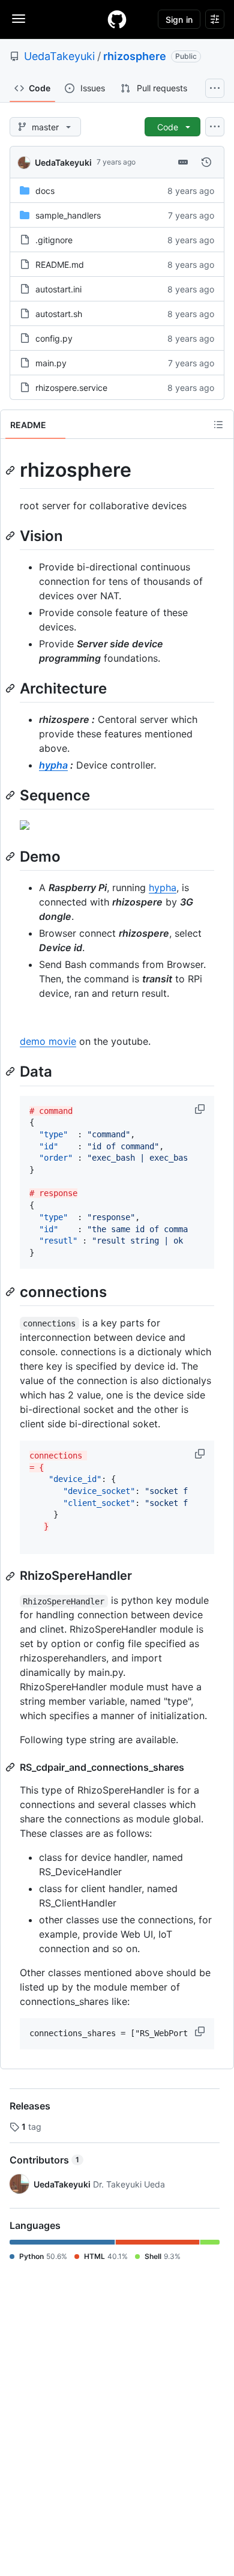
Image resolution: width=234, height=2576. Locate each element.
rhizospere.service (71, 388)
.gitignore (54, 240)
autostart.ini (58, 289)
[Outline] (218, 425)
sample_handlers (68, 215)
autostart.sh (59, 314)
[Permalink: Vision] (11, 536)
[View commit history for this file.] (206, 162)
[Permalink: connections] (11, 1292)
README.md (60, 265)
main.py (51, 363)
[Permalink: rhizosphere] (11, 470)
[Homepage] (117, 19)
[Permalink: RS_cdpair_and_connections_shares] (11, 1767)
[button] (201, 1109)
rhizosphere (135, 56)
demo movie (48, 1041)
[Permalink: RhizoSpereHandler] (11, 1576)
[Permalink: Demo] (11, 856)
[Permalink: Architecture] (11, 688)
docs (45, 191)
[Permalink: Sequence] (11, 795)
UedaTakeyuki (59, 56)
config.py (54, 338)
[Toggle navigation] (19, 19)
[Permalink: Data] (11, 1072)
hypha (53, 765)
